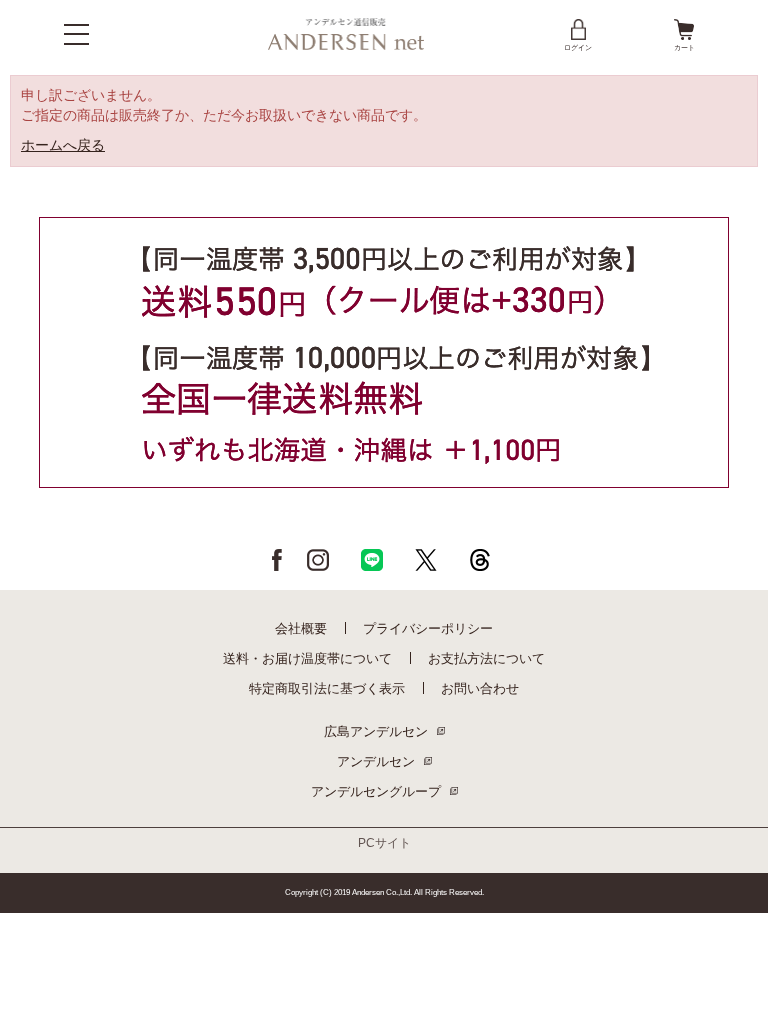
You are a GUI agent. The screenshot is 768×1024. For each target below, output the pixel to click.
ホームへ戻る (63, 145)
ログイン (578, 47)
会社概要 (301, 628)
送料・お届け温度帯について (307, 658)
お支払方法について (486, 658)
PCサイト (384, 843)
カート (684, 47)
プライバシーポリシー (428, 628)
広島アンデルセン (376, 731)
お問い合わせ (480, 688)
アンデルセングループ (376, 791)
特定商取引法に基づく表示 (327, 688)
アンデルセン (376, 761)
